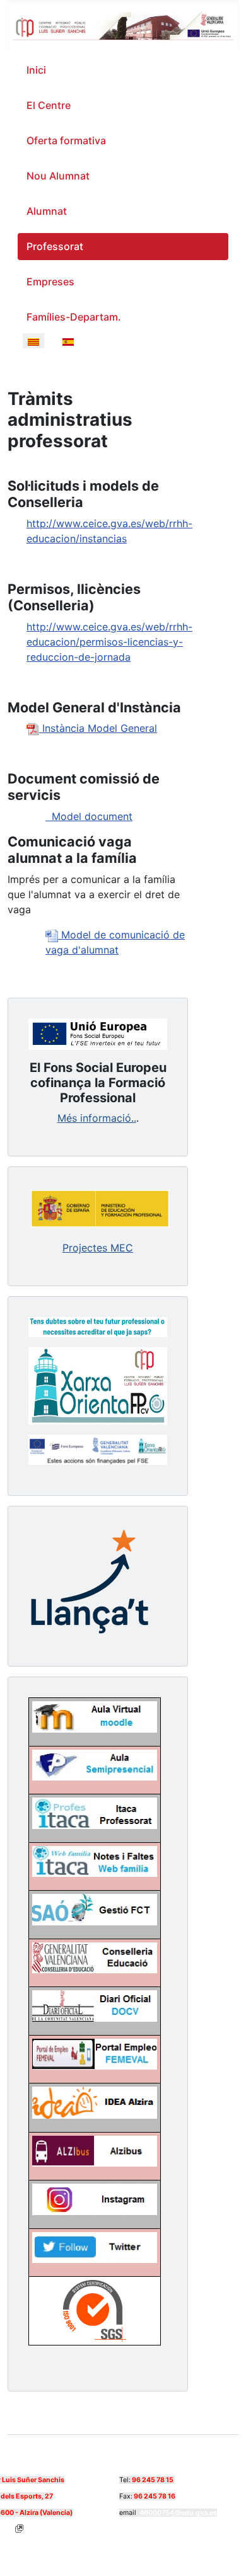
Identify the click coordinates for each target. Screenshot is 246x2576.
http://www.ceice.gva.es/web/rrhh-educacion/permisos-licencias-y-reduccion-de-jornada (109, 642)
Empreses (50, 282)
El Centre (49, 105)
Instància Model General (98, 728)
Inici (36, 70)
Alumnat (47, 211)
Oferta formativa (66, 140)
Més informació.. (97, 1118)
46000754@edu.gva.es (178, 2513)
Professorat (55, 246)
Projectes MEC (98, 1248)
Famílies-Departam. (74, 317)
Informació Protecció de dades (128, 2527)
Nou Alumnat (58, 176)
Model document (89, 816)
